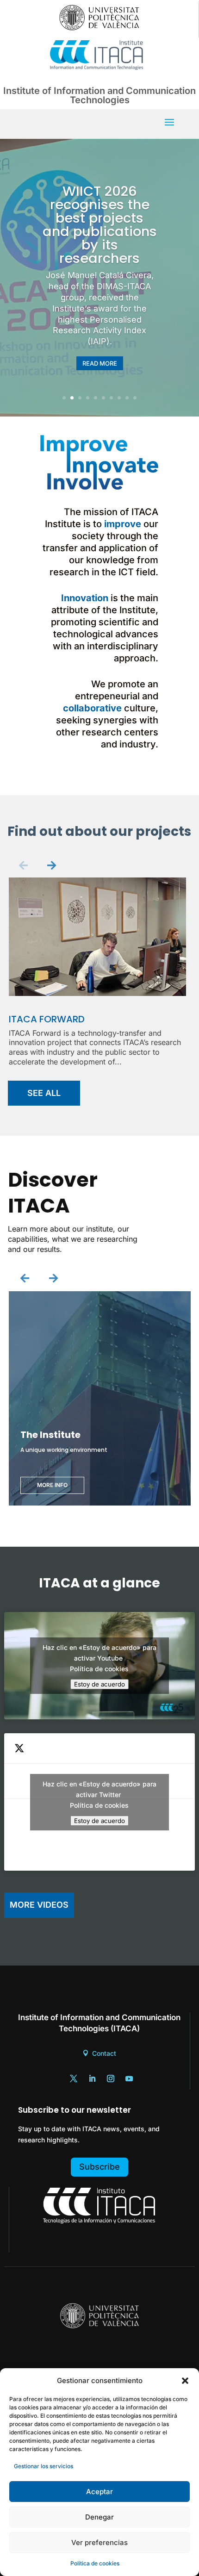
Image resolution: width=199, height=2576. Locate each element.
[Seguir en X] (74, 2078)
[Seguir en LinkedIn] (92, 2078)
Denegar (99, 2517)
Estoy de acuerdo (99, 1684)
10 (135, 398)
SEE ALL (44, 1093)
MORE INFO (52, 1485)
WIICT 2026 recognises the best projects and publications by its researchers (100, 225)
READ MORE (100, 363)
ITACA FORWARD (47, 1019)
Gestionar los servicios (44, 2466)
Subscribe (99, 2167)
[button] (185, 2381)
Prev (25, 1279)
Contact (104, 2053)
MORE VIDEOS (39, 1905)
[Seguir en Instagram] (111, 2078)
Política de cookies (95, 2563)
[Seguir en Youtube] (129, 2078)
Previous (24, 865)
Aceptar (99, 2492)
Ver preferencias (99, 2542)
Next (51, 865)
